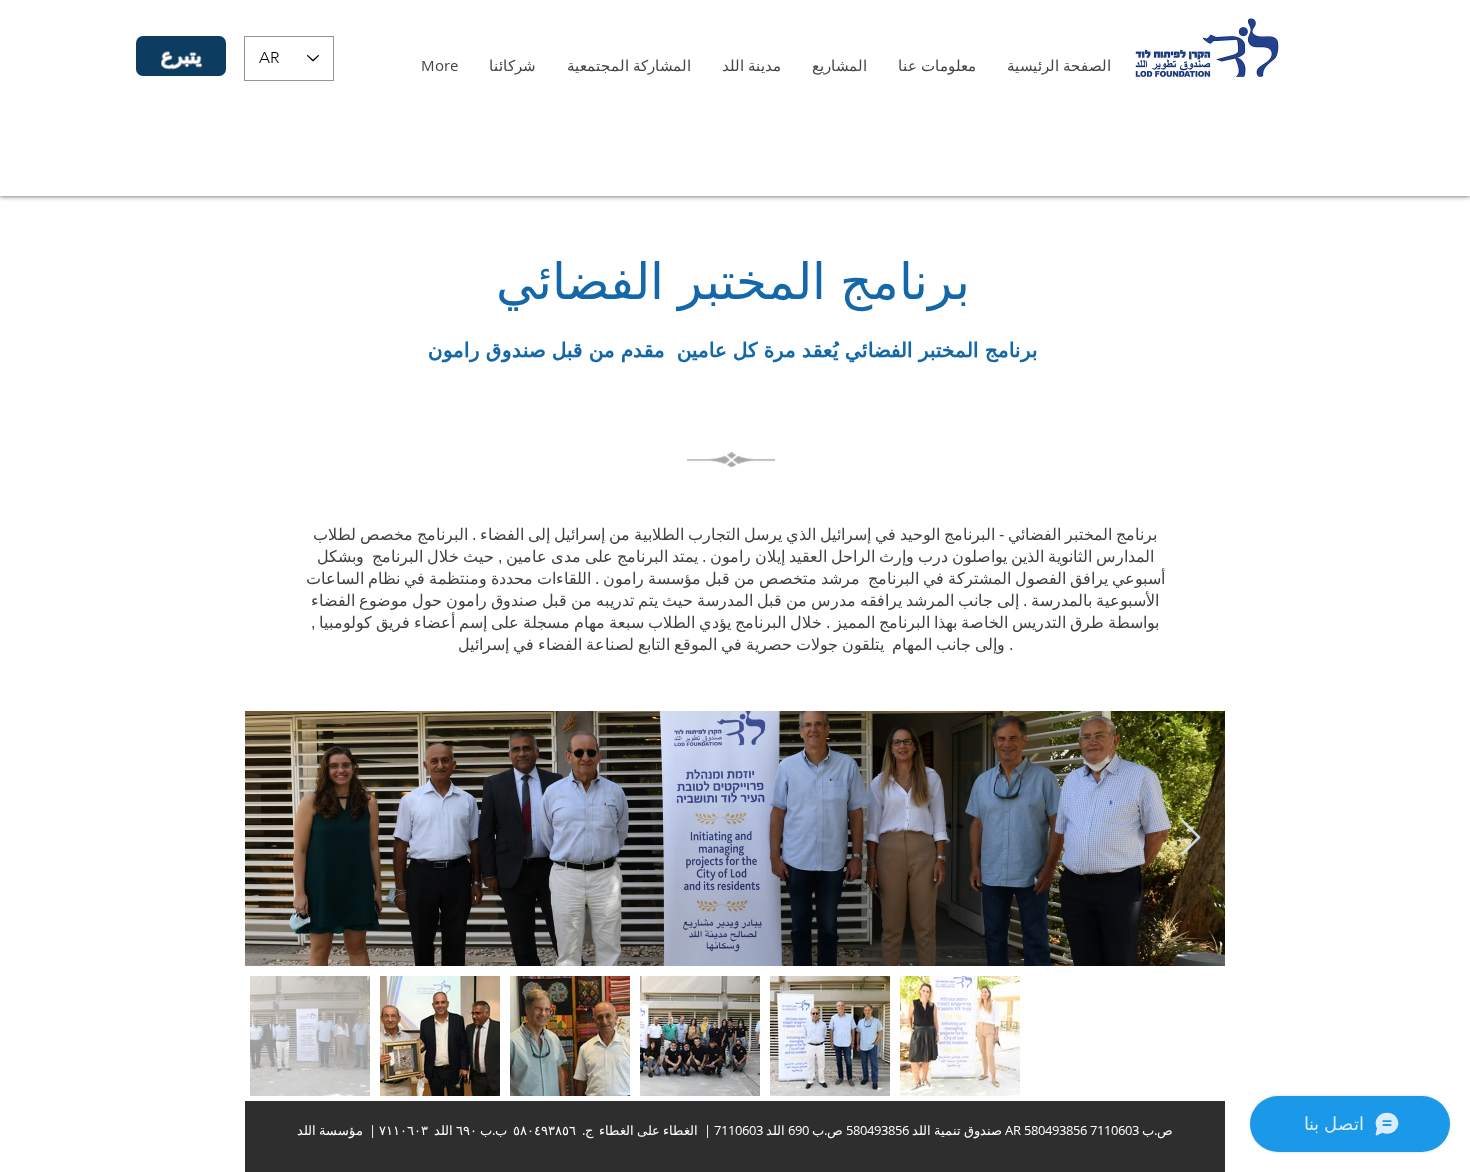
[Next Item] (1190, 838)
